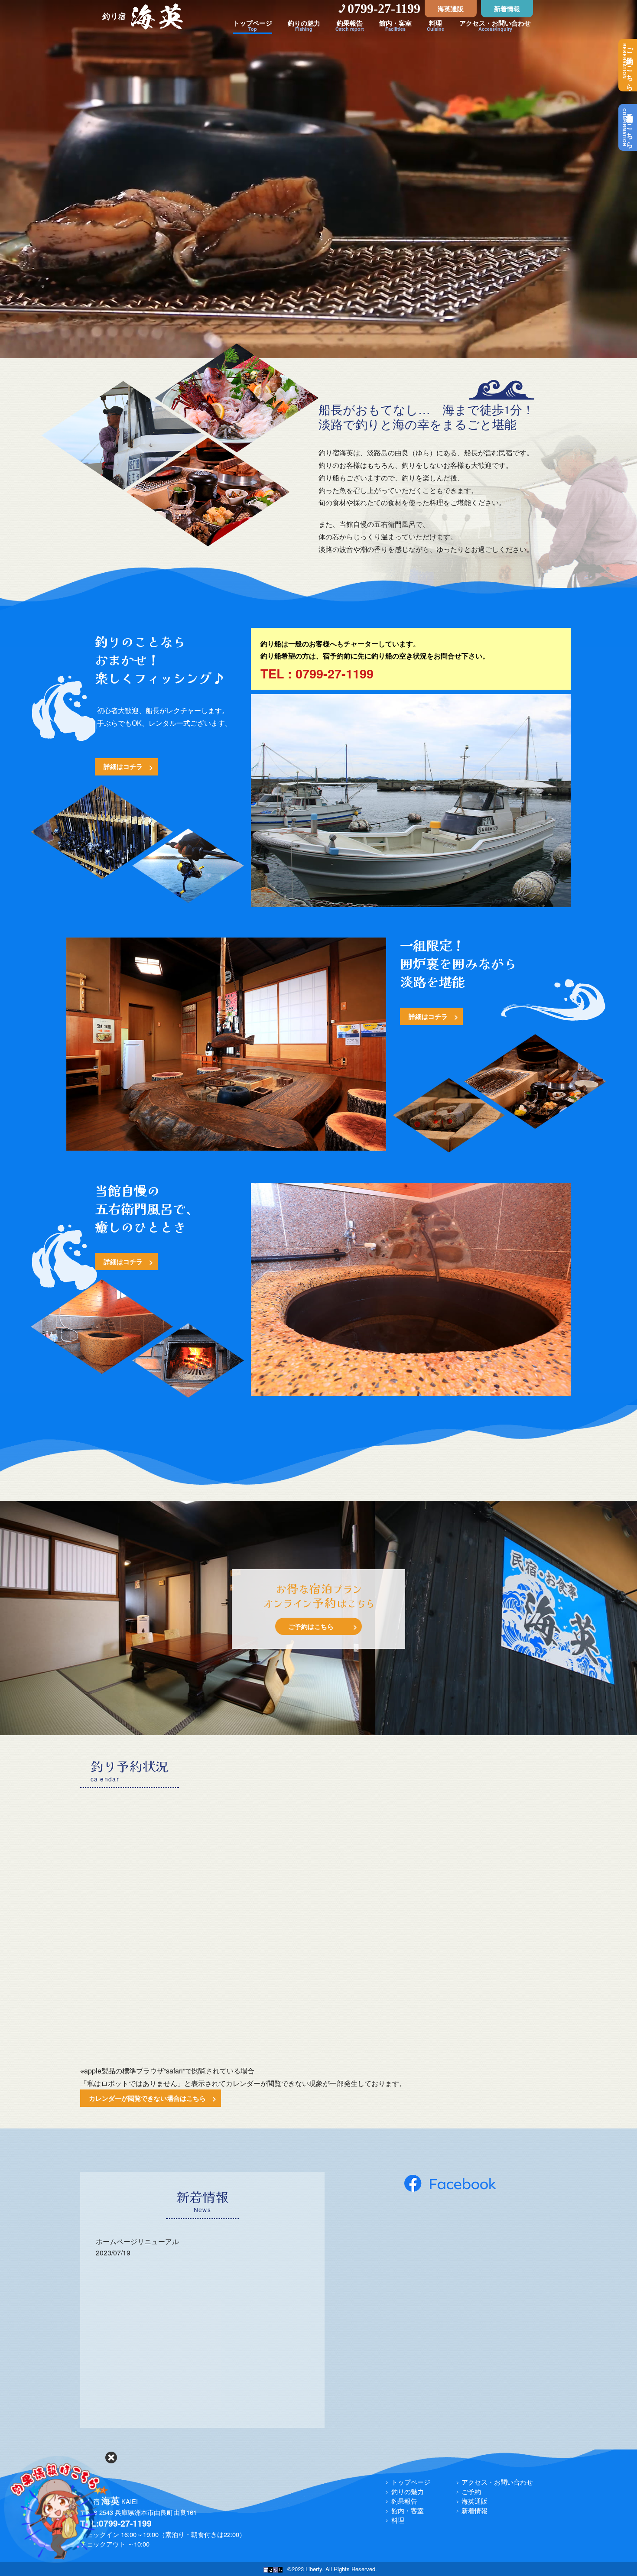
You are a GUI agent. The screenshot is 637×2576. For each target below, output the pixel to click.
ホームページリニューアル (137, 2241)
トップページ (411, 2482)
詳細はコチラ (123, 766)
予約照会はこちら (628, 127)
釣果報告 (404, 2501)
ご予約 (471, 2491)
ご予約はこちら (628, 65)
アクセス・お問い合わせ (497, 2482)
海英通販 (451, 9)
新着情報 (507, 9)
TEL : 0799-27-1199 (317, 673)
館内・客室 (408, 2510)
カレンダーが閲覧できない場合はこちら (147, 2098)
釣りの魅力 (408, 2491)
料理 (398, 2520)
